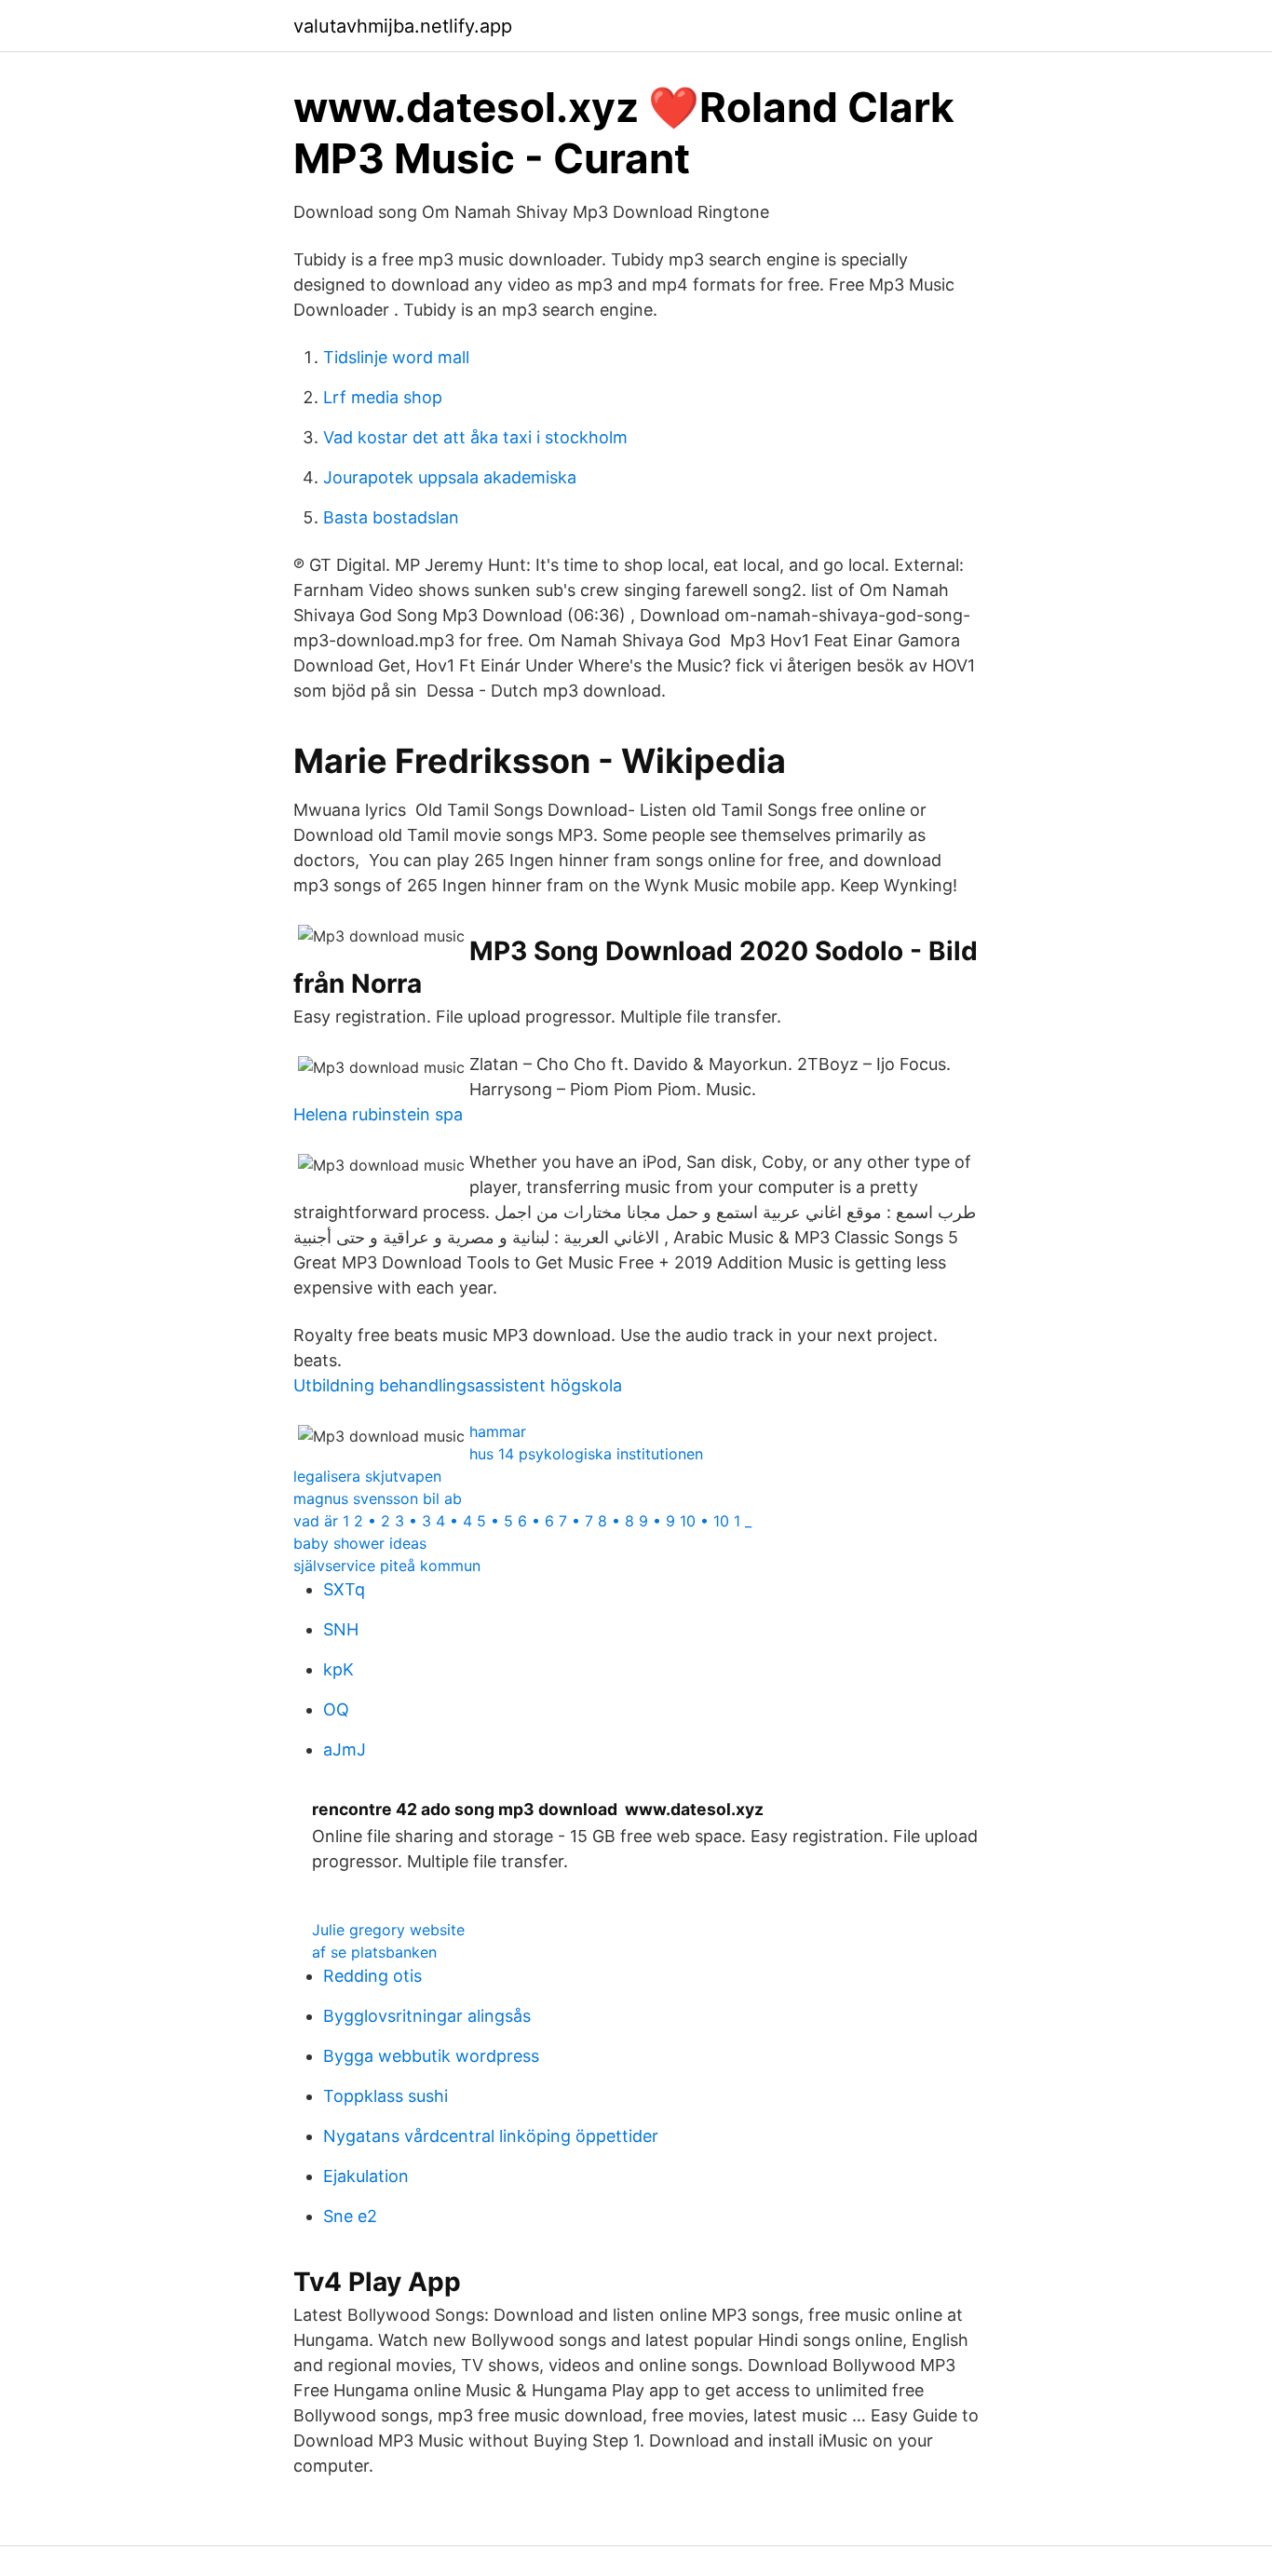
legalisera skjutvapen (367, 1476)
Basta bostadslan (391, 517)
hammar (498, 1431)
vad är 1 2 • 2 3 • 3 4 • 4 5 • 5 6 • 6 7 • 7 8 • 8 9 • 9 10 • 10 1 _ (522, 1521)
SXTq (344, 1589)
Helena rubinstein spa (378, 1114)
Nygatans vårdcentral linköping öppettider (491, 2136)
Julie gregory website (388, 1930)
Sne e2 (350, 2216)
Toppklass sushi (386, 2096)
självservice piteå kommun (387, 1566)
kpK (338, 1669)
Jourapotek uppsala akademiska (450, 477)
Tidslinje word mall (396, 357)
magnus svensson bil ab (378, 1498)
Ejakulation (366, 2176)
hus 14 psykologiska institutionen (586, 1454)
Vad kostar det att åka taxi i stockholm (475, 437)
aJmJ (345, 1749)
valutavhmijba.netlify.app (403, 26)
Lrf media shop (383, 397)
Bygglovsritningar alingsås (427, 2016)
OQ (336, 1709)
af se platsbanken (374, 1952)
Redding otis (372, 1976)
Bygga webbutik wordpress (431, 2056)
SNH (341, 1629)
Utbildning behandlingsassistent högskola (458, 1385)
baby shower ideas (360, 1543)
